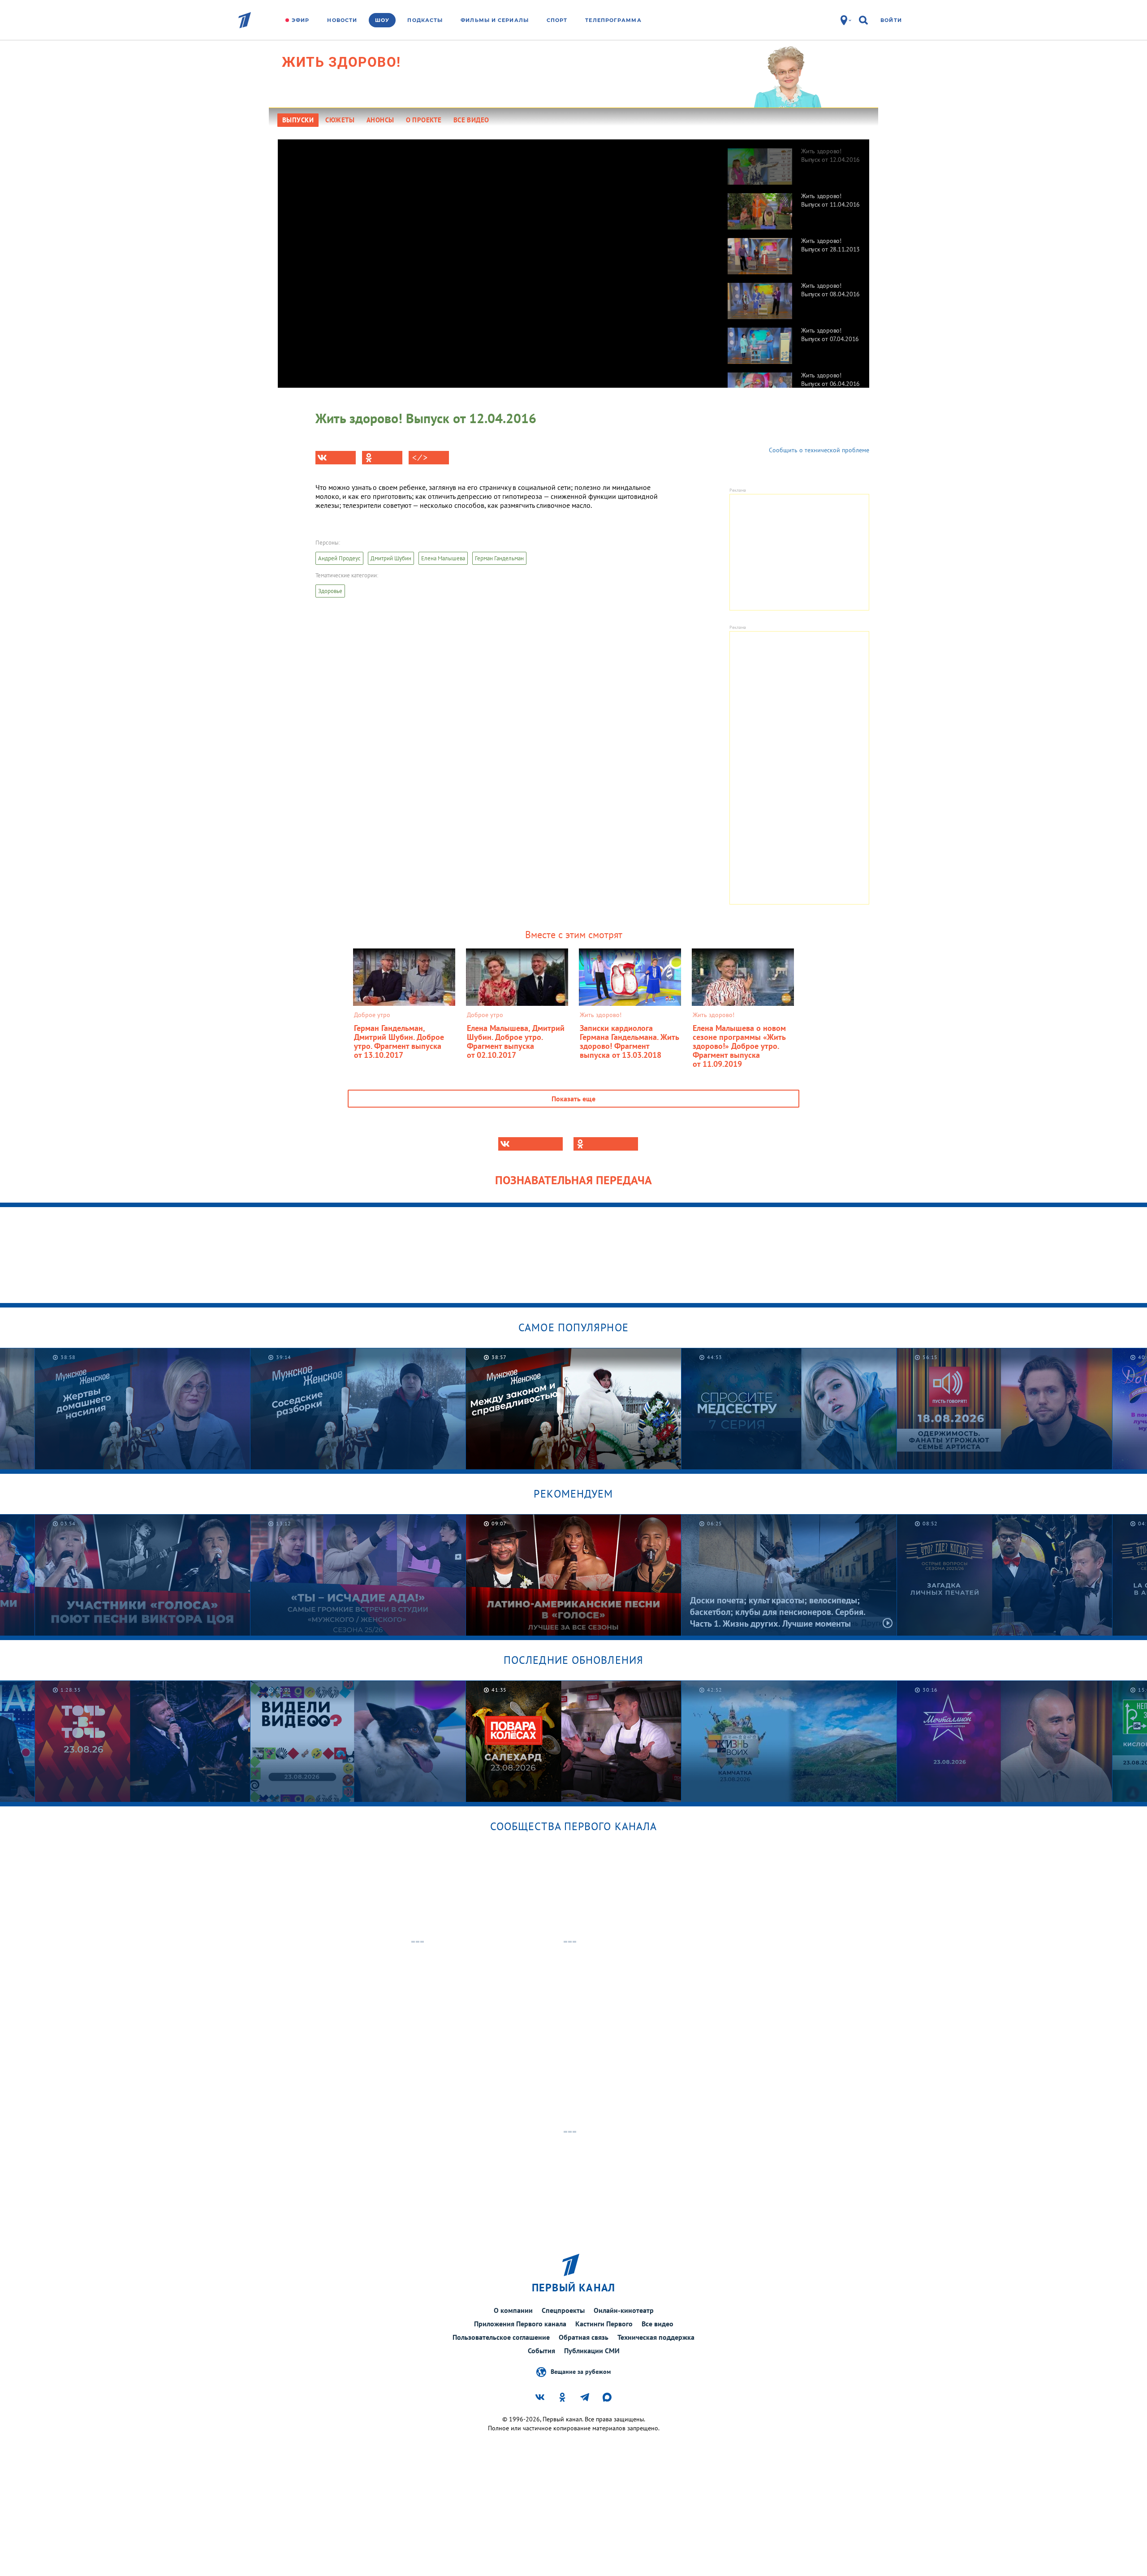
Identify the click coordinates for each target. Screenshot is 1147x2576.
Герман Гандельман (499, 558)
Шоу (382, 20)
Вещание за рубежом (581, 2371)
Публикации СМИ (592, 2351)
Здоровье (330, 591)
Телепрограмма (613, 20)
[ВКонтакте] (336, 458)
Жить (341, 62)
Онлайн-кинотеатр (624, 2310)
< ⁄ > (420, 458)
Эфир (300, 20)
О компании (513, 2310)
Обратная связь (584, 2337)
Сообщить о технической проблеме (819, 450)
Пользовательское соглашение (501, 2337)
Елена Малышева (443, 558)
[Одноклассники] (382, 458)
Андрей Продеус (339, 558)
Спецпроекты (563, 2310)
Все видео (658, 2324)
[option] (794, 162)
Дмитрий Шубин (391, 558)
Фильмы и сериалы (495, 20)
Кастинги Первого (604, 2324)
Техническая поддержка (656, 2337)
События (541, 2351)
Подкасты (425, 20)
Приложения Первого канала (520, 2324)
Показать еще (573, 1099)
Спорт (557, 20)
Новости (342, 20)
